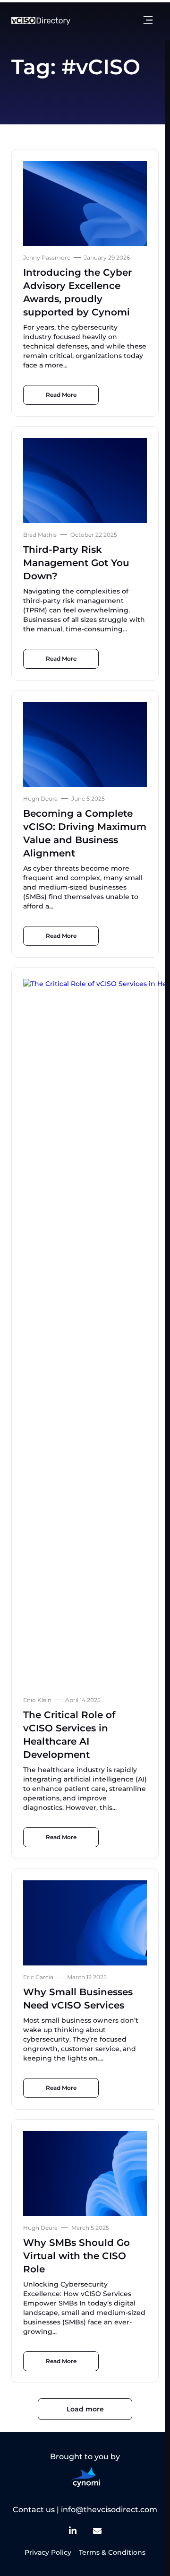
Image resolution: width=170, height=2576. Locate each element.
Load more (85, 2409)
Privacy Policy (48, 2552)
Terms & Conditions (112, 2552)
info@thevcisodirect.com (109, 2510)
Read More (61, 395)
